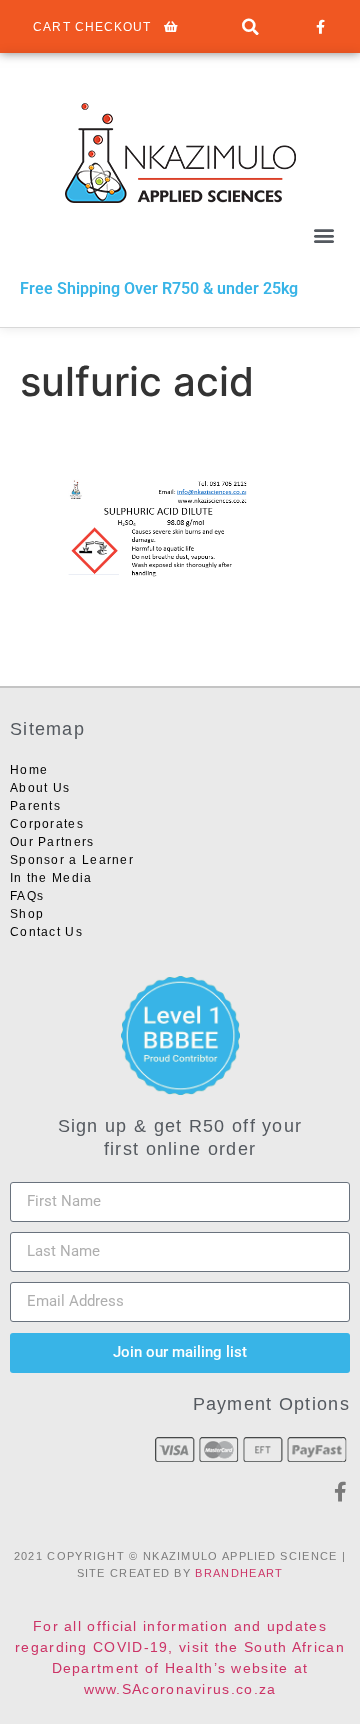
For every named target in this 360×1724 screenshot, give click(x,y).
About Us (40, 788)
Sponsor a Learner (72, 860)
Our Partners (52, 842)
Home (29, 770)
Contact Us (46, 932)
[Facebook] (319, 26)
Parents (35, 806)
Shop (27, 914)
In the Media (51, 878)
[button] (250, 27)
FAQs (27, 896)
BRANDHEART (239, 1573)
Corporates (47, 824)
